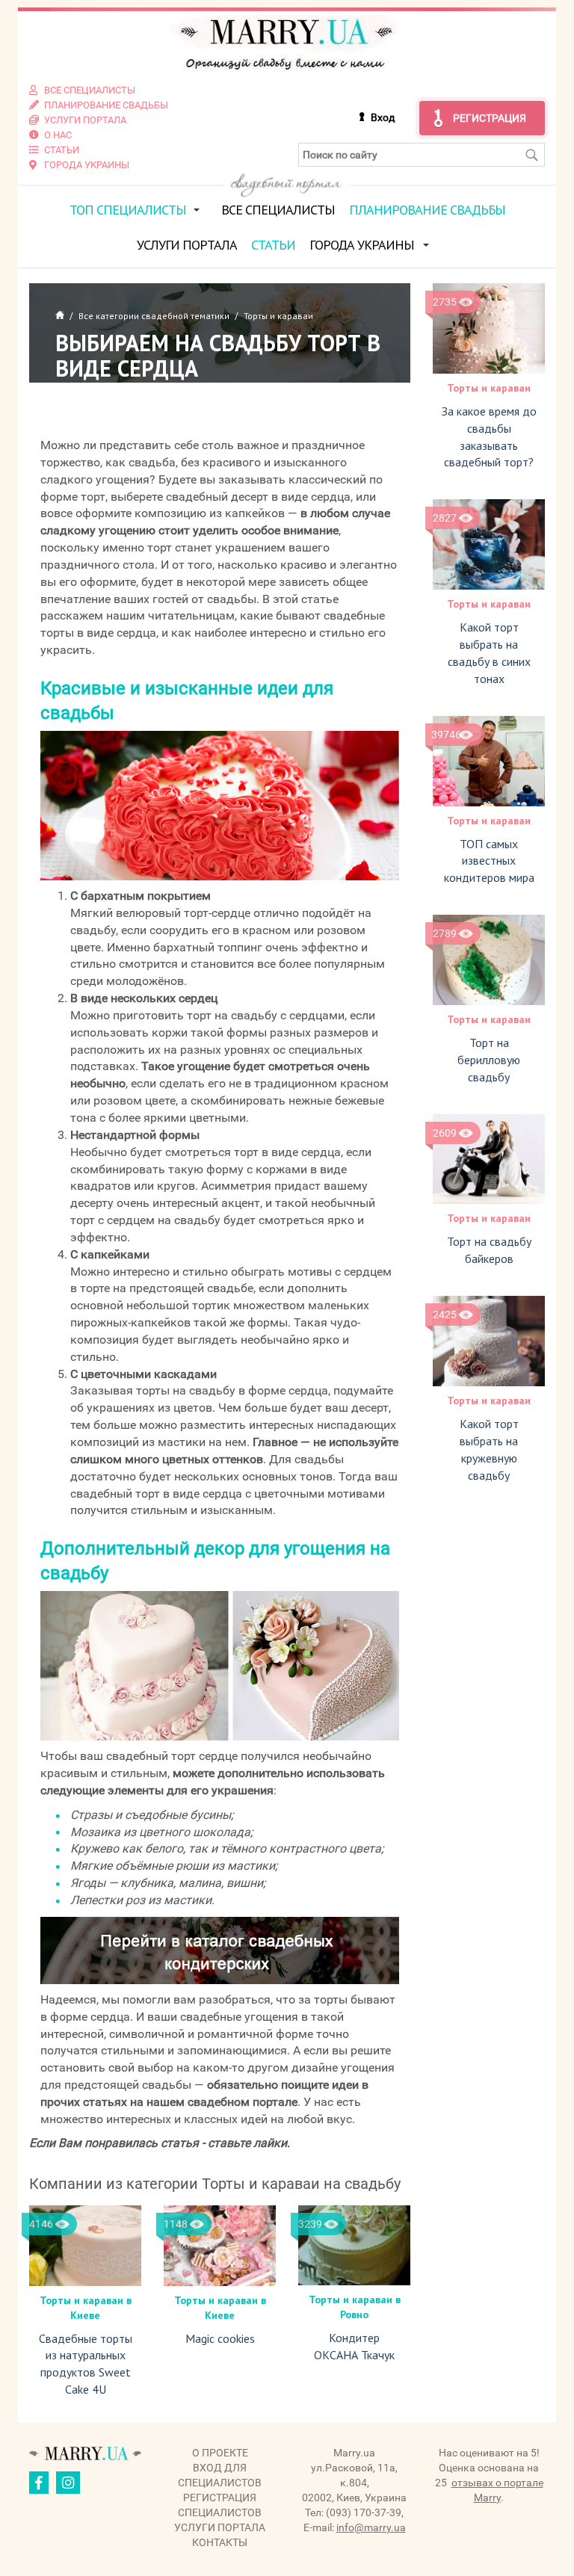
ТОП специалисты (128, 210)
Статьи (273, 245)
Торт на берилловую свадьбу (489, 1060)
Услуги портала (187, 245)
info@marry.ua (371, 2527)
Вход (383, 117)
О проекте (220, 2453)
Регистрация (490, 118)
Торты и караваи (489, 388)
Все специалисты (278, 210)
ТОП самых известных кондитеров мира (489, 861)
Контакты (220, 2542)
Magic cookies (220, 2338)
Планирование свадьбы (427, 210)
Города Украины (362, 245)
